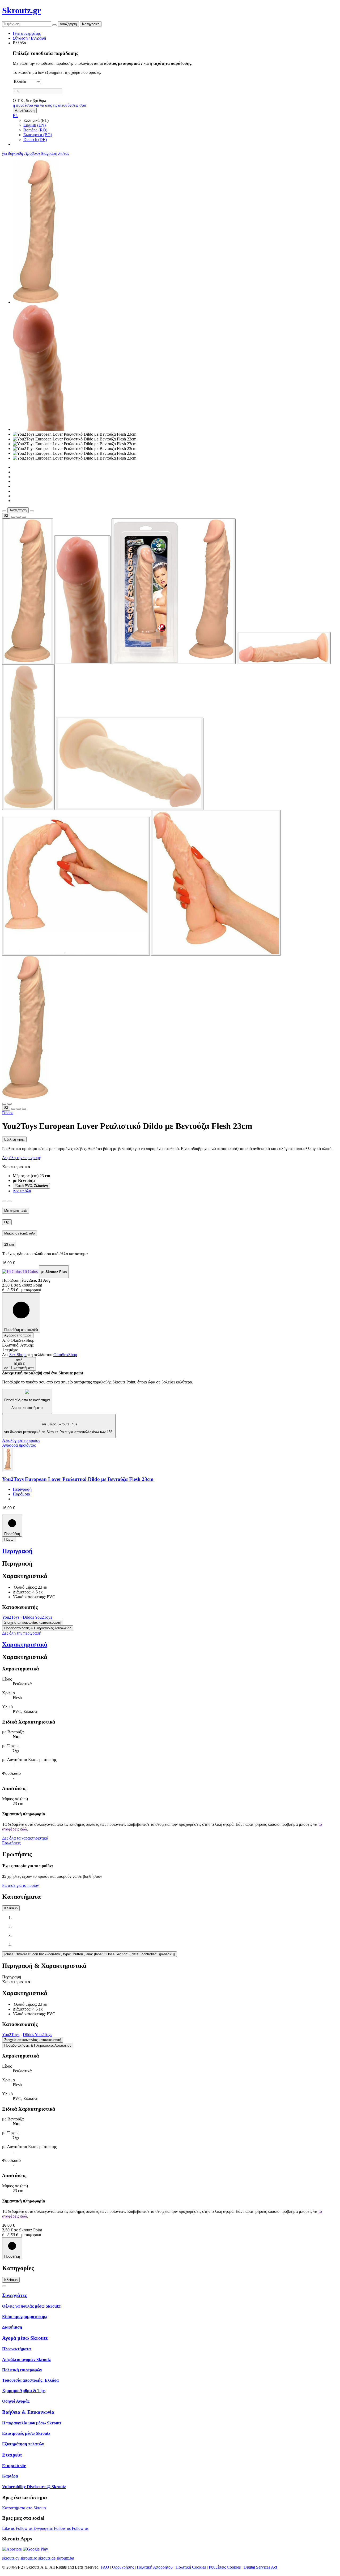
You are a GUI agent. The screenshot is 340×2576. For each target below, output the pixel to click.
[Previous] (4, 1201)
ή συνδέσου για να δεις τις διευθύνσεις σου (49, 105)
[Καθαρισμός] (54, 25)
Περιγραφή (22, 1489)
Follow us (25, 2528)
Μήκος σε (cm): (20, 1233)
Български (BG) (38, 135)
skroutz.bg (65, 2558)
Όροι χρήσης (123, 2567)
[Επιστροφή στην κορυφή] (4, 2286)
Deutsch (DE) (35, 140)
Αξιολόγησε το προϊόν (21, 1440)
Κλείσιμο (11, 1908)
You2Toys (11, 1617)
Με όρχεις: (16, 1211)
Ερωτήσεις (11, 1843)
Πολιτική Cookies (191, 2567)
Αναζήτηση (68, 24)
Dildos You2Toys (37, 1617)
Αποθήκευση (25, 111)
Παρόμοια (21, 1494)
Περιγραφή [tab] (12, 1977)
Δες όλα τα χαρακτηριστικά (25, 1838)
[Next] (10, 1201)
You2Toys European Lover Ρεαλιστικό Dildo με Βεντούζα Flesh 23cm (78, 1479)
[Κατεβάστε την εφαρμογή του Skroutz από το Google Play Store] (35, 2549)
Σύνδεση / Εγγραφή (29, 38)
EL (15, 116)
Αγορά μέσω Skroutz (25, 2338)
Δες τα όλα (22, 1191)
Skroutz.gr (22, 10)
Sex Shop (18, 1355)
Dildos (8, 1113)
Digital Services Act (260, 2567)
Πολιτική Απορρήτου (155, 2567)
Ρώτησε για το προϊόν (20, 1885)
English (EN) (35, 125)
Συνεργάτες (14, 2295)
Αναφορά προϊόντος (19, 1445)
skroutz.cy (11, 2558)
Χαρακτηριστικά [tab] (16, 1982)
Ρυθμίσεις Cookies (225, 2567)
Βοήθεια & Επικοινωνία (28, 2412)
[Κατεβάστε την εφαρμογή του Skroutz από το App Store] (12, 2549)
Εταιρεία (12, 2455)
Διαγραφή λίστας (55, 153)
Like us (9, 2528)
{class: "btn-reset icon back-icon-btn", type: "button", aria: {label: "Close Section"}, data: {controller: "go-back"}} (90, 1954)
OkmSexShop (65, 1355)
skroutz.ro (29, 2558)
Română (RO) (35, 130)
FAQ (105, 2567)
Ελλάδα (19, 43)
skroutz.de (47, 2558)
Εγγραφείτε (44, 2528)
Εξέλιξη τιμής (14, 1139)
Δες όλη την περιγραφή (22, 1158)
